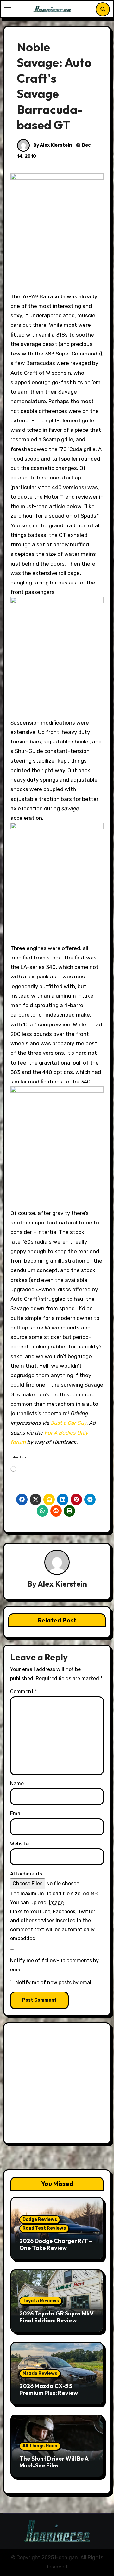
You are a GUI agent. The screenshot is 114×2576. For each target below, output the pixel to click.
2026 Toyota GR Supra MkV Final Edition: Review (57, 2317)
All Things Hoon (40, 2446)
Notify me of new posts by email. (55, 1983)
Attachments (26, 1874)
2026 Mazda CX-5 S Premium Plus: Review (49, 2389)
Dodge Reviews (40, 2219)
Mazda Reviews (40, 2373)
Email (16, 1813)
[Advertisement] (57, 2085)
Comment (24, 1691)
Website (19, 1844)
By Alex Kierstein (52, 145)
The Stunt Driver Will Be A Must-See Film (54, 2462)
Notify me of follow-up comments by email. (54, 1965)
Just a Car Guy (68, 1423)
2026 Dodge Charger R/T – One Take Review (56, 2244)
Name (17, 1784)
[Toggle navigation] (8, 9)
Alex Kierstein (62, 1584)
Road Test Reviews (44, 2228)
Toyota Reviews (41, 2301)
